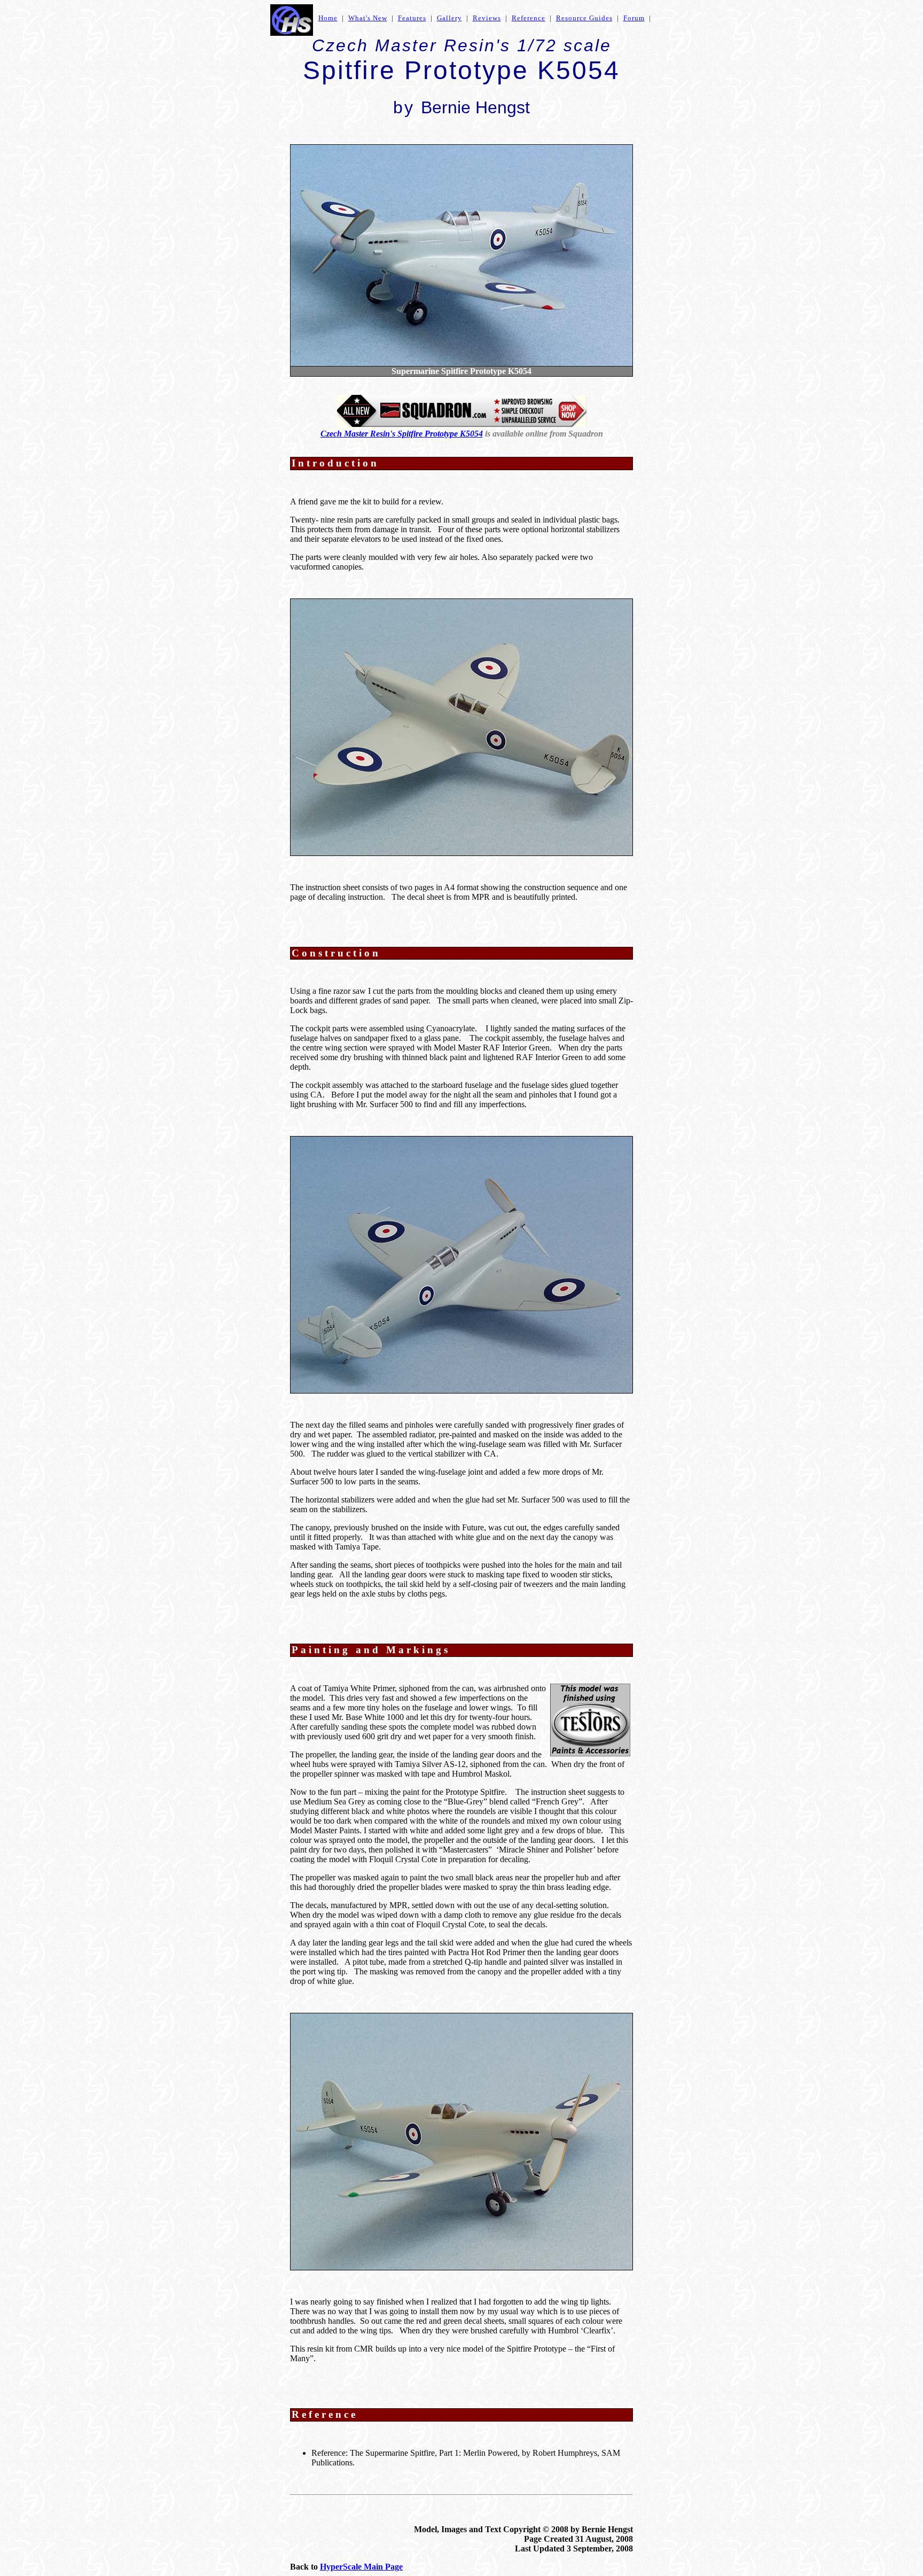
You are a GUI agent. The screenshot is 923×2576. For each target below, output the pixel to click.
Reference (529, 18)
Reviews (487, 18)
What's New (368, 18)
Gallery (449, 18)
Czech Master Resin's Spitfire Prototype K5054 (402, 434)
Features (412, 18)
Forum (634, 18)
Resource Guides (584, 18)
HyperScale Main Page (361, 2567)
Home (328, 18)
